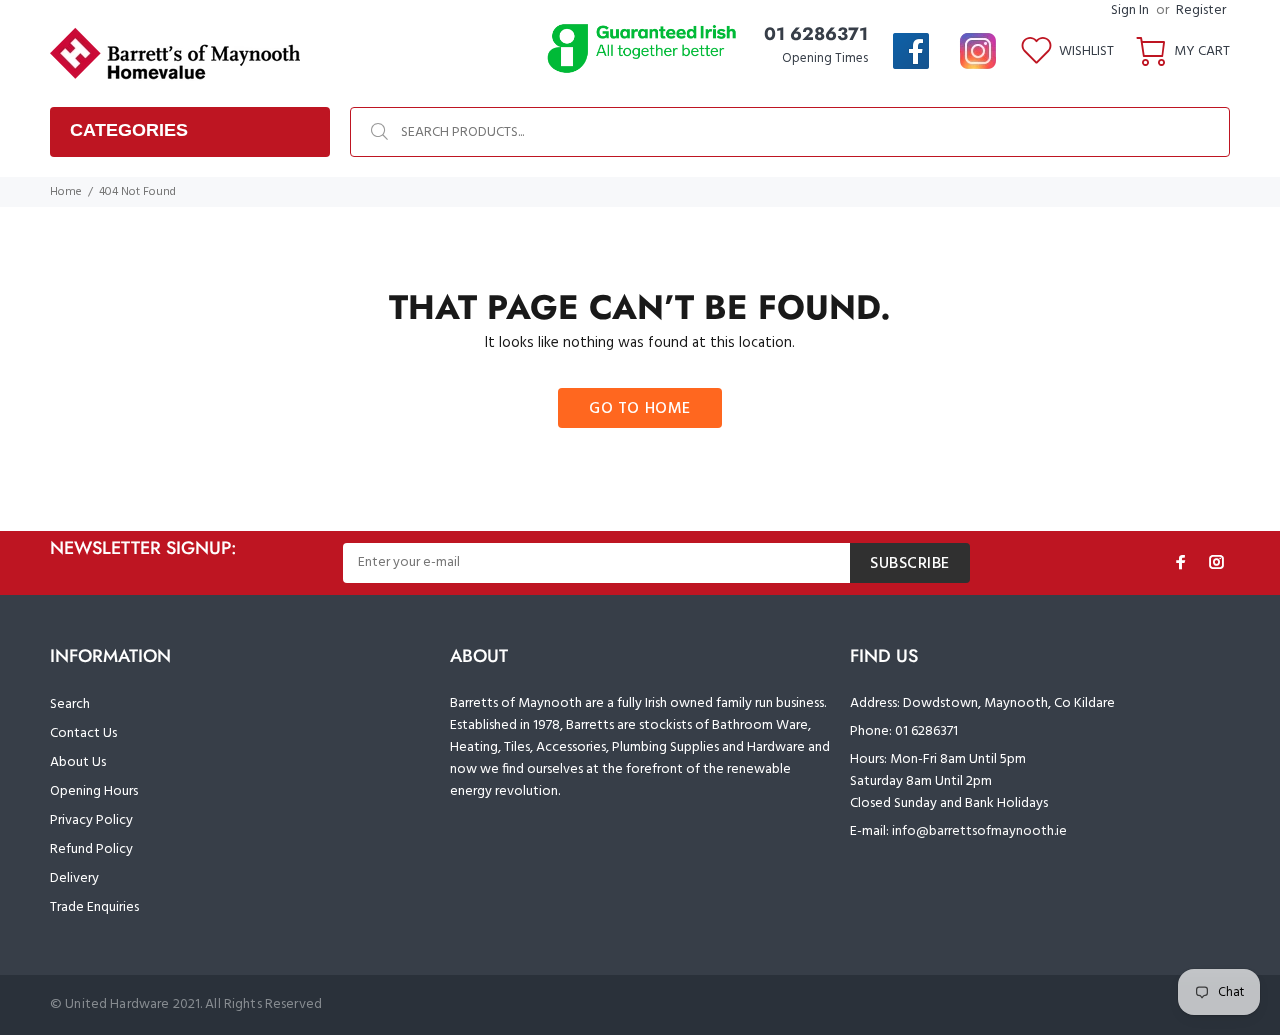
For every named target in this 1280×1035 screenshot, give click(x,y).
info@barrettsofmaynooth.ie (979, 831)
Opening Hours (94, 791)
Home (66, 192)
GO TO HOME (640, 409)
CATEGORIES (129, 130)
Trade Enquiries (94, 907)
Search (70, 704)
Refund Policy (91, 849)
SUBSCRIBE (910, 564)
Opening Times (825, 58)
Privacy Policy (91, 820)
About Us (78, 762)
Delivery (74, 878)
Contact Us (83, 733)
